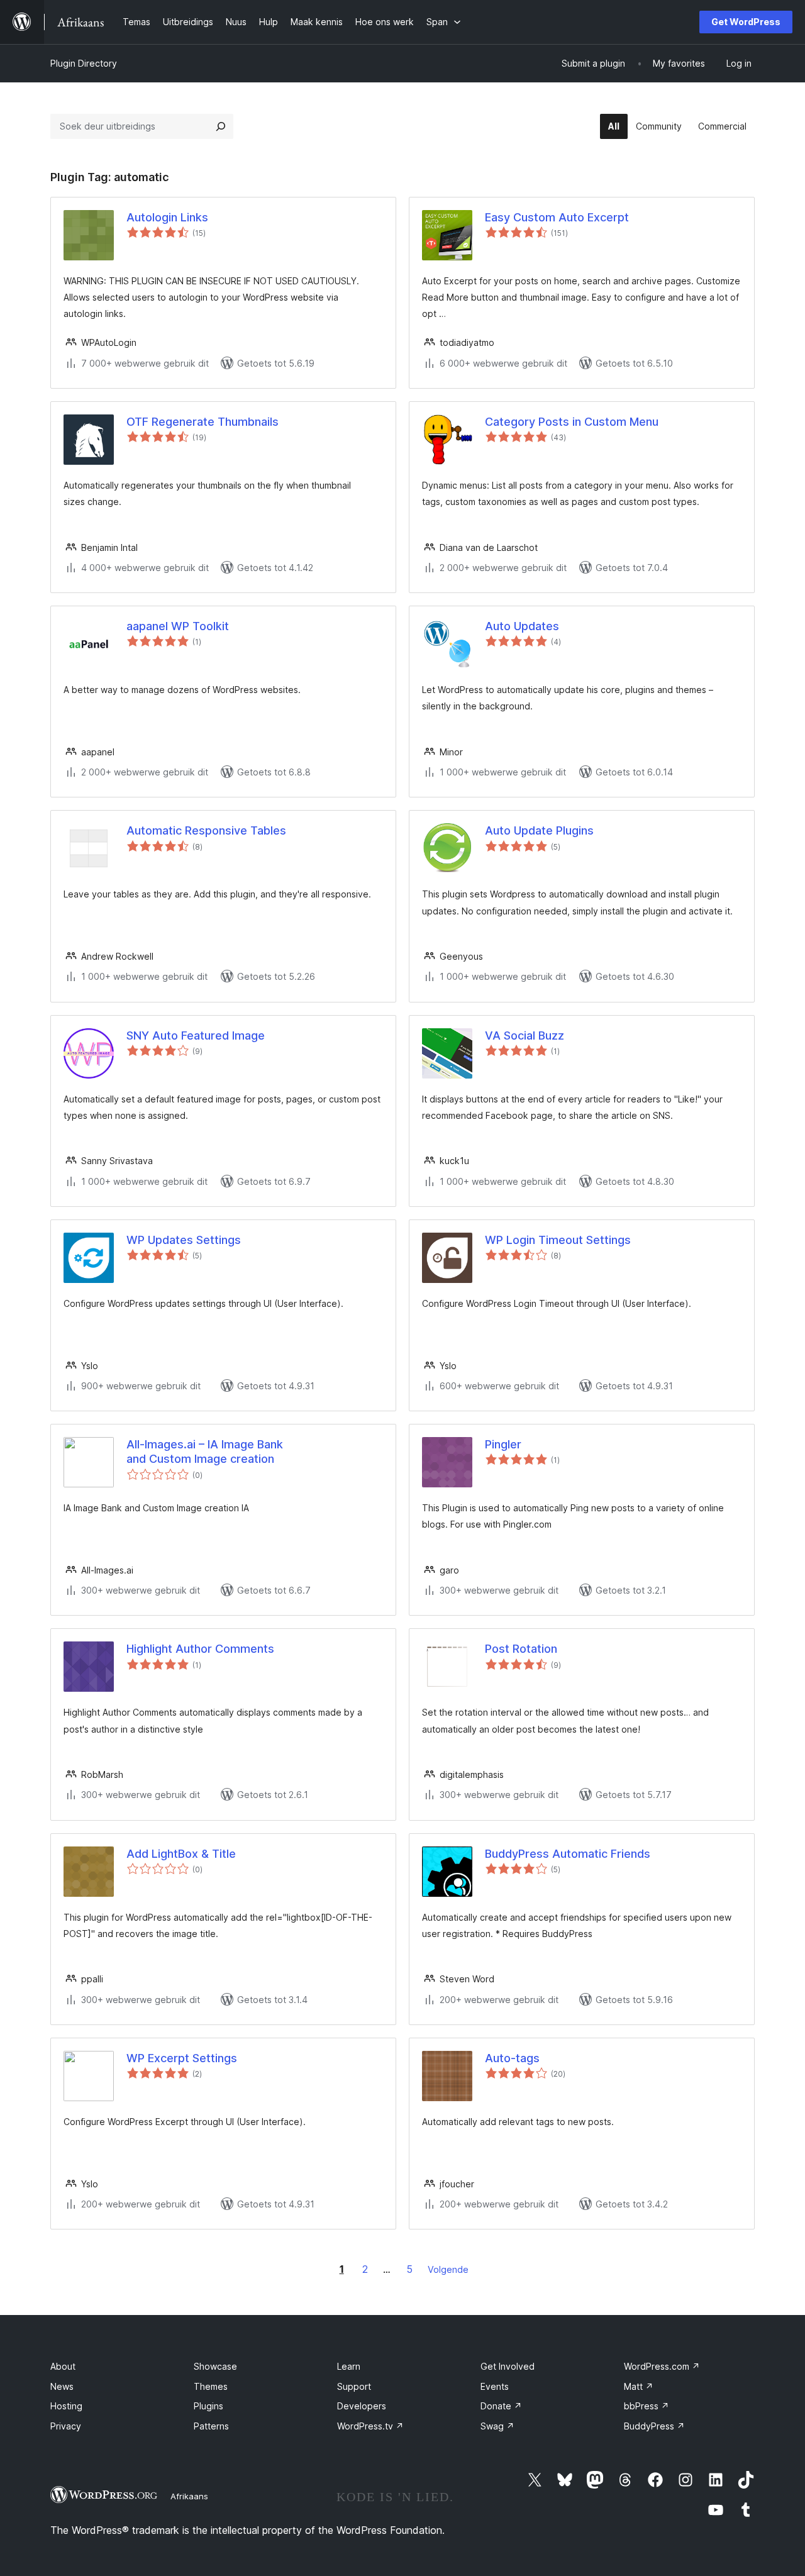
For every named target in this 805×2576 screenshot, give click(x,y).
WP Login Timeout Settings (558, 1240)
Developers (362, 2406)
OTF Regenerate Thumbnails (203, 422)
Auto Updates (522, 626)
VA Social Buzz (525, 1035)
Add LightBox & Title (181, 1854)
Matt (639, 2386)
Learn (349, 2366)
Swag (497, 2426)
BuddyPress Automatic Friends (568, 1854)
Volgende (448, 2269)
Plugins (208, 2406)
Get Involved (508, 2366)
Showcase (215, 2366)
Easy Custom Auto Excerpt (557, 217)
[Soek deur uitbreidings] (221, 126)
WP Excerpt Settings (182, 2058)
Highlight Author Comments (200, 1649)
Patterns (211, 2426)
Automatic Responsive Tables (206, 830)
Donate (501, 2406)
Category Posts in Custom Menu (572, 422)
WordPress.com (662, 2366)
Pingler (503, 1444)
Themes (211, 2386)
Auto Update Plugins (539, 830)
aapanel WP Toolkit (178, 626)
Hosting (66, 2406)
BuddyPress (654, 2426)
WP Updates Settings (184, 1240)
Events (495, 2386)
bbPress (647, 2406)
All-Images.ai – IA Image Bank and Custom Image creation (205, 1452)
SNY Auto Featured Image (196, 1035)
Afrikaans (189, 2496)
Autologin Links (167, 217)
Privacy (66, 2426)
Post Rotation (521, 1649)
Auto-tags (512, 2058)
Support (354, 2386)
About (63, 2366)
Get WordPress (746, 22)
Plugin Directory (84, 63)
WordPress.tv (370, 2426)
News (62, 2386)
